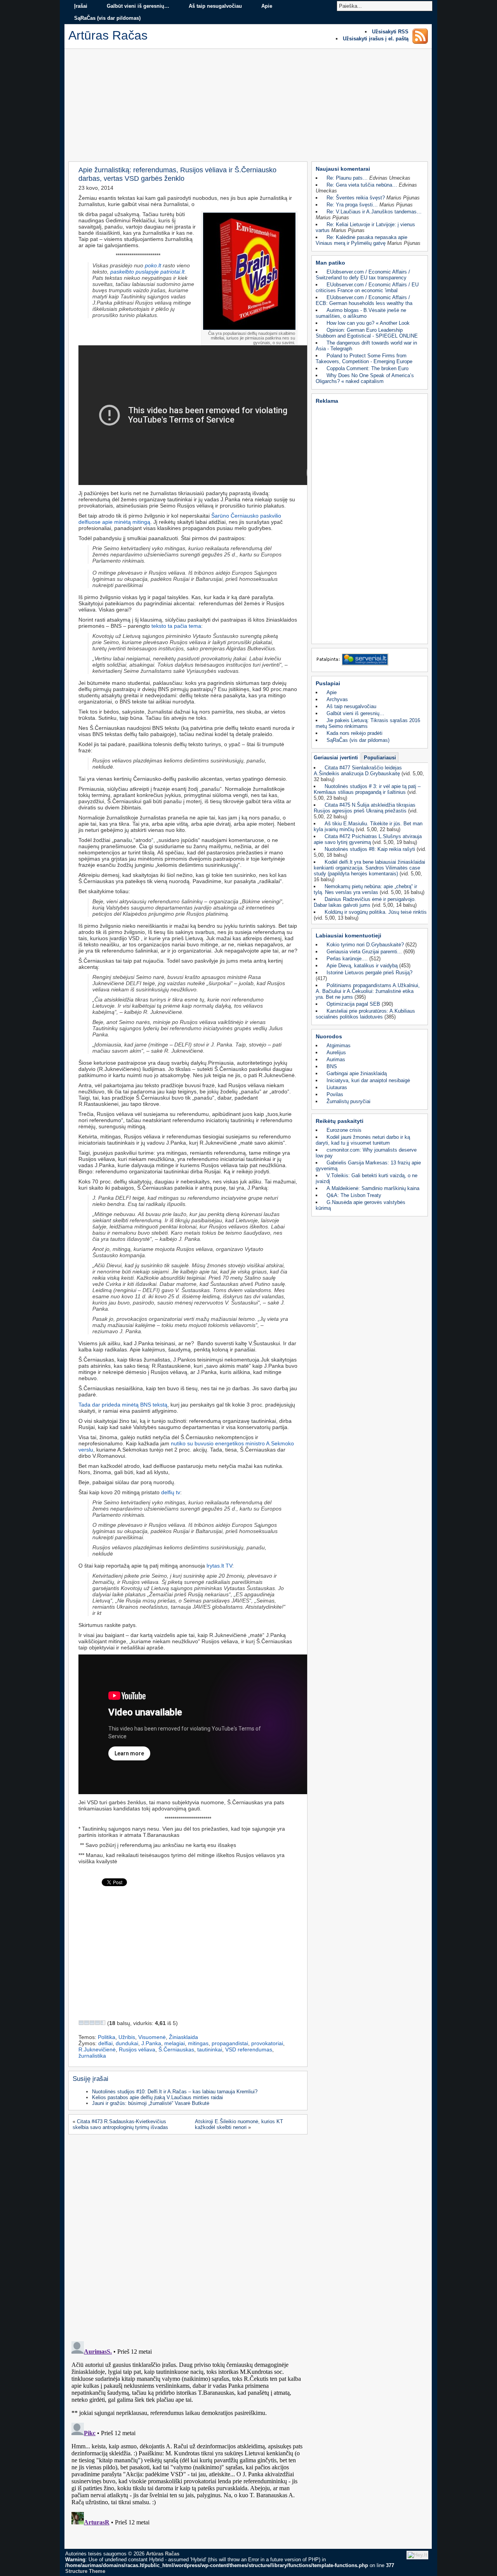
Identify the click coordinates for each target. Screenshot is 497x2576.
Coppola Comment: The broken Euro (368, 368)
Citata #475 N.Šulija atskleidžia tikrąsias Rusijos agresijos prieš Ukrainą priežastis (365, 808)
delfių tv (171, 1492)
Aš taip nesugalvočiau (215, 6)
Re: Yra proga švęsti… (352, 205)
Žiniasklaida (183, 2037)
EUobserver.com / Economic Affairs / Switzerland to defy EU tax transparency (363, 275)
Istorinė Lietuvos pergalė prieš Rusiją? (369, 973)
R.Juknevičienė (97, 2049)
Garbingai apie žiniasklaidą (357, 1073)
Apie (267, 6)
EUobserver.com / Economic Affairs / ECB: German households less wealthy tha (364, 300)
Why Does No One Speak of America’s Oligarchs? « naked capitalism (365, 378)
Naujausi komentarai (343, 169)
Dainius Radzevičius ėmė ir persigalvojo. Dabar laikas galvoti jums (365, 902)
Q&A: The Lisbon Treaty (354, 1195)
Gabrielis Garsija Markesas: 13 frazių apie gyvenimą (368, 1166)
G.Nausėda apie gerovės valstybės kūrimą (361, 1205)
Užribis (127, 2037)
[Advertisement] (248, 107)
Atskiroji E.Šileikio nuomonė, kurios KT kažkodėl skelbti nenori (239, 2124)
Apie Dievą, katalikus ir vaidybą (362, 966)
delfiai (105, 2043)
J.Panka (151, 2043)
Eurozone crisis (344, 1130)
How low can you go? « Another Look (368, 323)
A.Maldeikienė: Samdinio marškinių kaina (373, 1188)
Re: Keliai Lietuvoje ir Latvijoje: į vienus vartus (365, 227)
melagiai (175, 2043)
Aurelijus (336, 1052)
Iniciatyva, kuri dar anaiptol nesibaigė (368, 1080)
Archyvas (337, 699)
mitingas (198, 2043)
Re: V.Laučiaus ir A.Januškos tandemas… (374, 212)
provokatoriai (267, 2043)
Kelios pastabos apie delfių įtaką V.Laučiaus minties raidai (157, 2097)
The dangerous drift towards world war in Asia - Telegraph (366, 346)
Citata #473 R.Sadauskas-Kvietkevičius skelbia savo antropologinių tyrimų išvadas (120, 2124)
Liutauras (337, 1087)
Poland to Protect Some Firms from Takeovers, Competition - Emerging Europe (364, 359)
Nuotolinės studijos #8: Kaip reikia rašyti (370, 849)
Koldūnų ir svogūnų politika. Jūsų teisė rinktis (376, 912)
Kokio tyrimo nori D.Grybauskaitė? (365, 945)
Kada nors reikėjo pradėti (355, 733)
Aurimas (336, 1059)
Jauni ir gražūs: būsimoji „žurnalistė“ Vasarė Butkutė (151, 2103)
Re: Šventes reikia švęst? (356, 198)
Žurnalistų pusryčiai (348, 1101)
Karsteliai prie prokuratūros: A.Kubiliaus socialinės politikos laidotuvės (365, 1014)
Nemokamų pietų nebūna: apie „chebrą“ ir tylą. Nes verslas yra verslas (365, 889)
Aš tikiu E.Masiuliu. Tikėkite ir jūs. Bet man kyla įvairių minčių (368, 826)
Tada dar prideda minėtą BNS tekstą (123, 1405)
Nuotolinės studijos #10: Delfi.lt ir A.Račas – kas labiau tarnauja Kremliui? (175, 2092)
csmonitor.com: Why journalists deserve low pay (366, 1153)
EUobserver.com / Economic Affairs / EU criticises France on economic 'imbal (367, 288)
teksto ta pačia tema (176, 626)
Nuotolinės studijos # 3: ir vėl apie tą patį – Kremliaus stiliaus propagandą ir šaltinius (367, 789)
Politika (107, 2037)
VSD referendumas (249, 2049)
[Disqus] (187, 2235)
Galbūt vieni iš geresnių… (138, 6)
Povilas (335, 1094)
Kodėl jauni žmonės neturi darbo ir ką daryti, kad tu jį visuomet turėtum (363, 1140)
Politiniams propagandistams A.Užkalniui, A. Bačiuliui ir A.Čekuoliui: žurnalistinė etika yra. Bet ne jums (368, 991)
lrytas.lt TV (219, 1566)
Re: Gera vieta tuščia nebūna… (362, 185)
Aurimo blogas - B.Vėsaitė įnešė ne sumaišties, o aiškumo (361, 313)
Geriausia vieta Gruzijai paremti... (364, 952)
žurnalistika (92, 2056)
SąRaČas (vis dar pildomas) (107, 18)
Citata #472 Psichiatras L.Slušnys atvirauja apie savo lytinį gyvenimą (368, 839)
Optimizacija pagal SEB (353, 1004)
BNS (332, 1066)
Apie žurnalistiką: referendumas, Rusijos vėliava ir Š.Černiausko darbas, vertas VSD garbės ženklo (177, 174)
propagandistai (230, 2043)
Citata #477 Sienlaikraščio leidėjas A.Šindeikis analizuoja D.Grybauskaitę (358, 771)
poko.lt (153, 265)
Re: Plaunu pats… (347, 178)
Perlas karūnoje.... (347, 959)
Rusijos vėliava (137, 2049)
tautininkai (210, 2049)
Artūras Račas (163, 2554)
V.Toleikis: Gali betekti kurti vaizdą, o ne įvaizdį (367, 1178)
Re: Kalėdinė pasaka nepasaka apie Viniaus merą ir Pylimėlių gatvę (361, 240)
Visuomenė (152, 2037)
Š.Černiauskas (176, 2049)
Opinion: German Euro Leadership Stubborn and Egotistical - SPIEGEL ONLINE (367, 333)
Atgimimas (339, 1045)
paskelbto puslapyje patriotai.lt (147, 272)
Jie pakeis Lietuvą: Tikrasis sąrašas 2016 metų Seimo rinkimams (368, 723)
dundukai (127, 2043)
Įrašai (81, 6)
